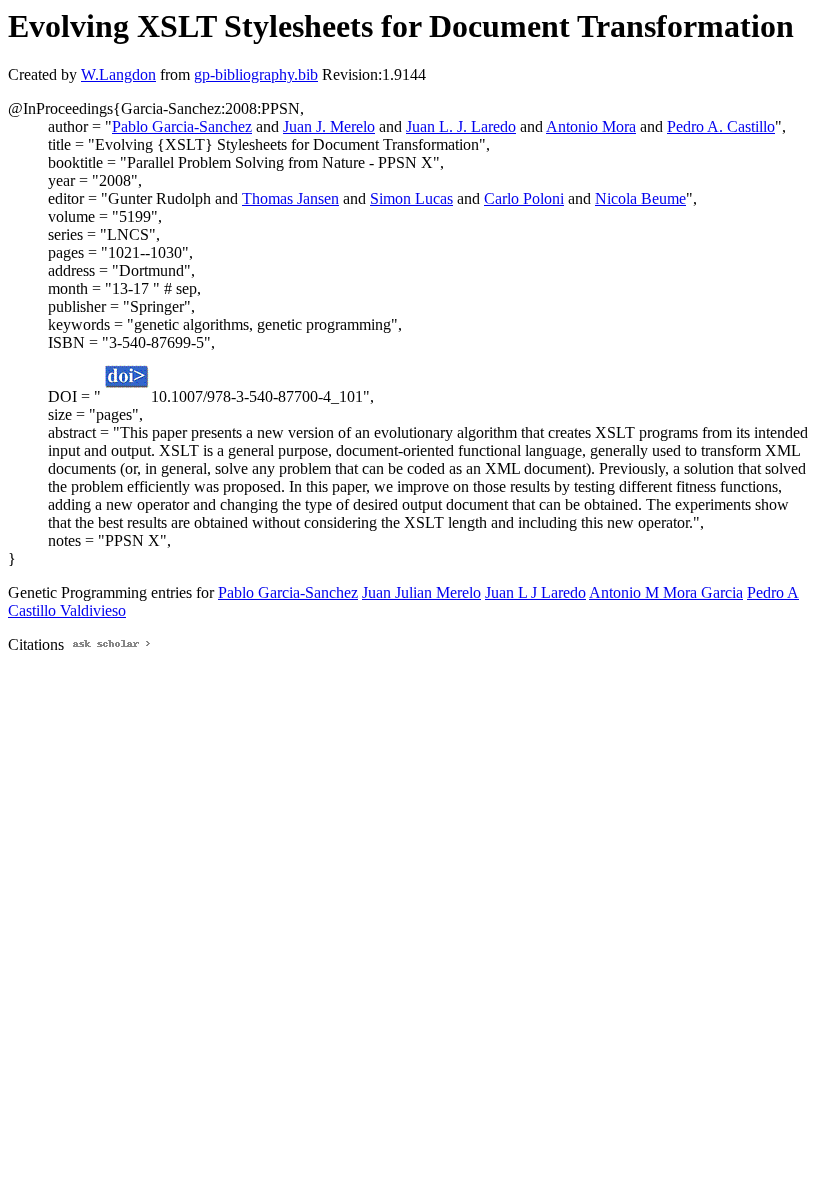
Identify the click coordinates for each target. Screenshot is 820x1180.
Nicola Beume (640, 198)
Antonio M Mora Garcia (666, 592)
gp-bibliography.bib (256, 74)
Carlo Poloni (524, 198)
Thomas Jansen (290, 198)
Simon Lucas (411, 198)
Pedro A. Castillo (721, 126)
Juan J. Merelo (329, 126)
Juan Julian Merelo (421, 592)
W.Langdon (118, 74)
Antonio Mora (591, 126)
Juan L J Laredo (535, 592)
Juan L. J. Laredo (461, 126)
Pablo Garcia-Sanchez (182, 126)
